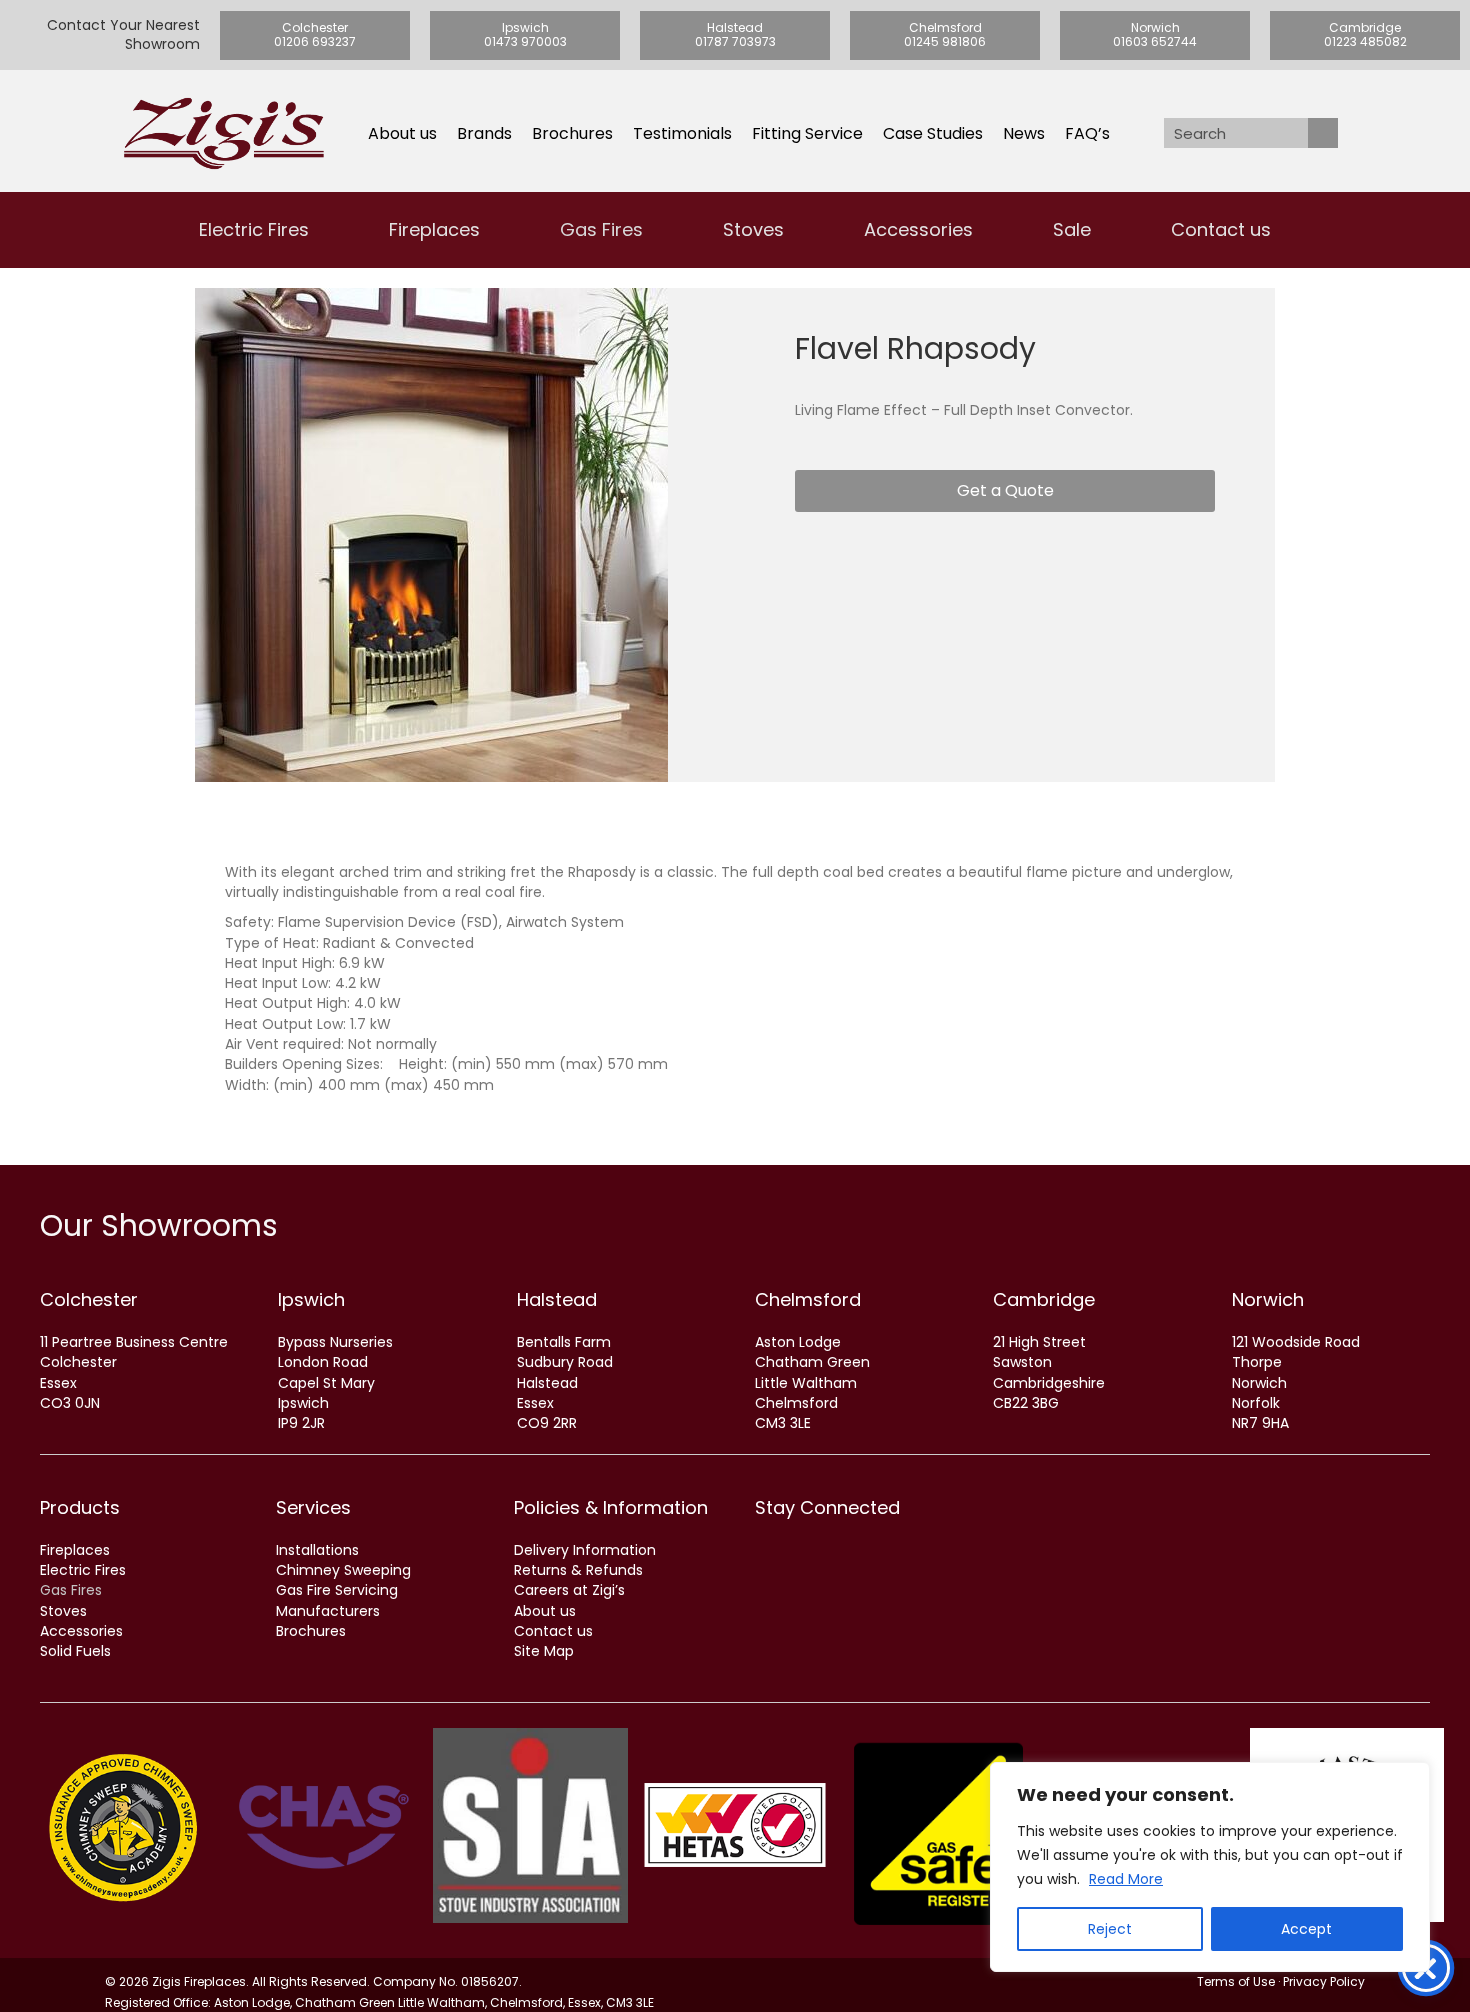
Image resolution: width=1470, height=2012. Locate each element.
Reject (1110, 1929)
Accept (1306, 1929)
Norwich (1268, 1299)
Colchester (89, 1299)
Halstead (557, 1299)
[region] (1210, 1867)
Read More (1126, 1879)
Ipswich (311, 1299)
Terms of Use (1236, 1981)
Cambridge (1044, 1299)
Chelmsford (808, 1299)
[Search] (1323, 133)
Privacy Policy (1324, 1981)
